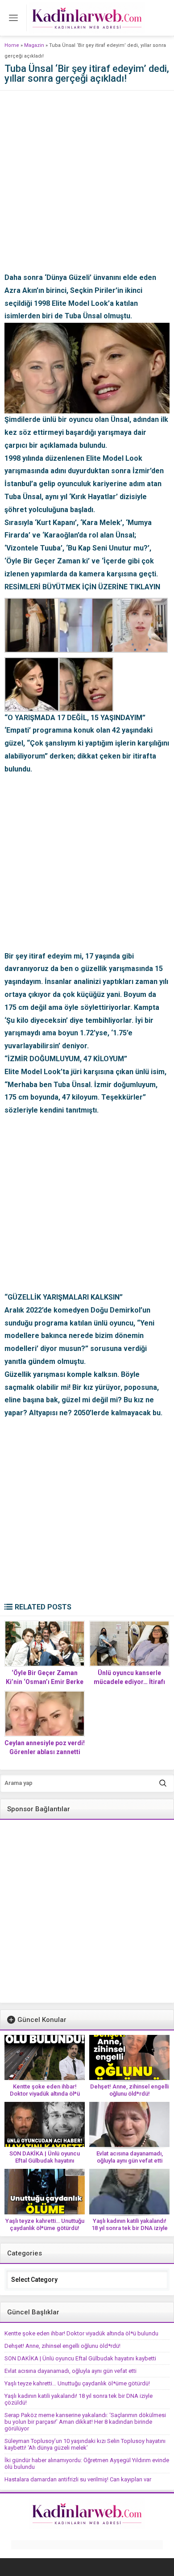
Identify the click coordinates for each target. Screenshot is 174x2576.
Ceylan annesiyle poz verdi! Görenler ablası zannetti (45, 1747)
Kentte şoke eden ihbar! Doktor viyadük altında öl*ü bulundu (45, 2094)
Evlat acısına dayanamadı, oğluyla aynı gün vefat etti (130, 2157)
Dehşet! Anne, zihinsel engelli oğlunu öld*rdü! (129, 2090)
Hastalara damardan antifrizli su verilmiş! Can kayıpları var (78, 2479)
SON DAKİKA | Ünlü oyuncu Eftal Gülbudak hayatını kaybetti (45, 2161)
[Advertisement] (87, 184)
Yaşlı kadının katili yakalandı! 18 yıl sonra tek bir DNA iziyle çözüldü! (130, 2228)
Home (12, 45)
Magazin (34, 45)
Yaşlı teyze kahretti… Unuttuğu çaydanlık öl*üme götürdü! (45, 2224)
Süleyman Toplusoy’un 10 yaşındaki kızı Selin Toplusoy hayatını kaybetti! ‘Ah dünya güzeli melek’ (85, 2444)
